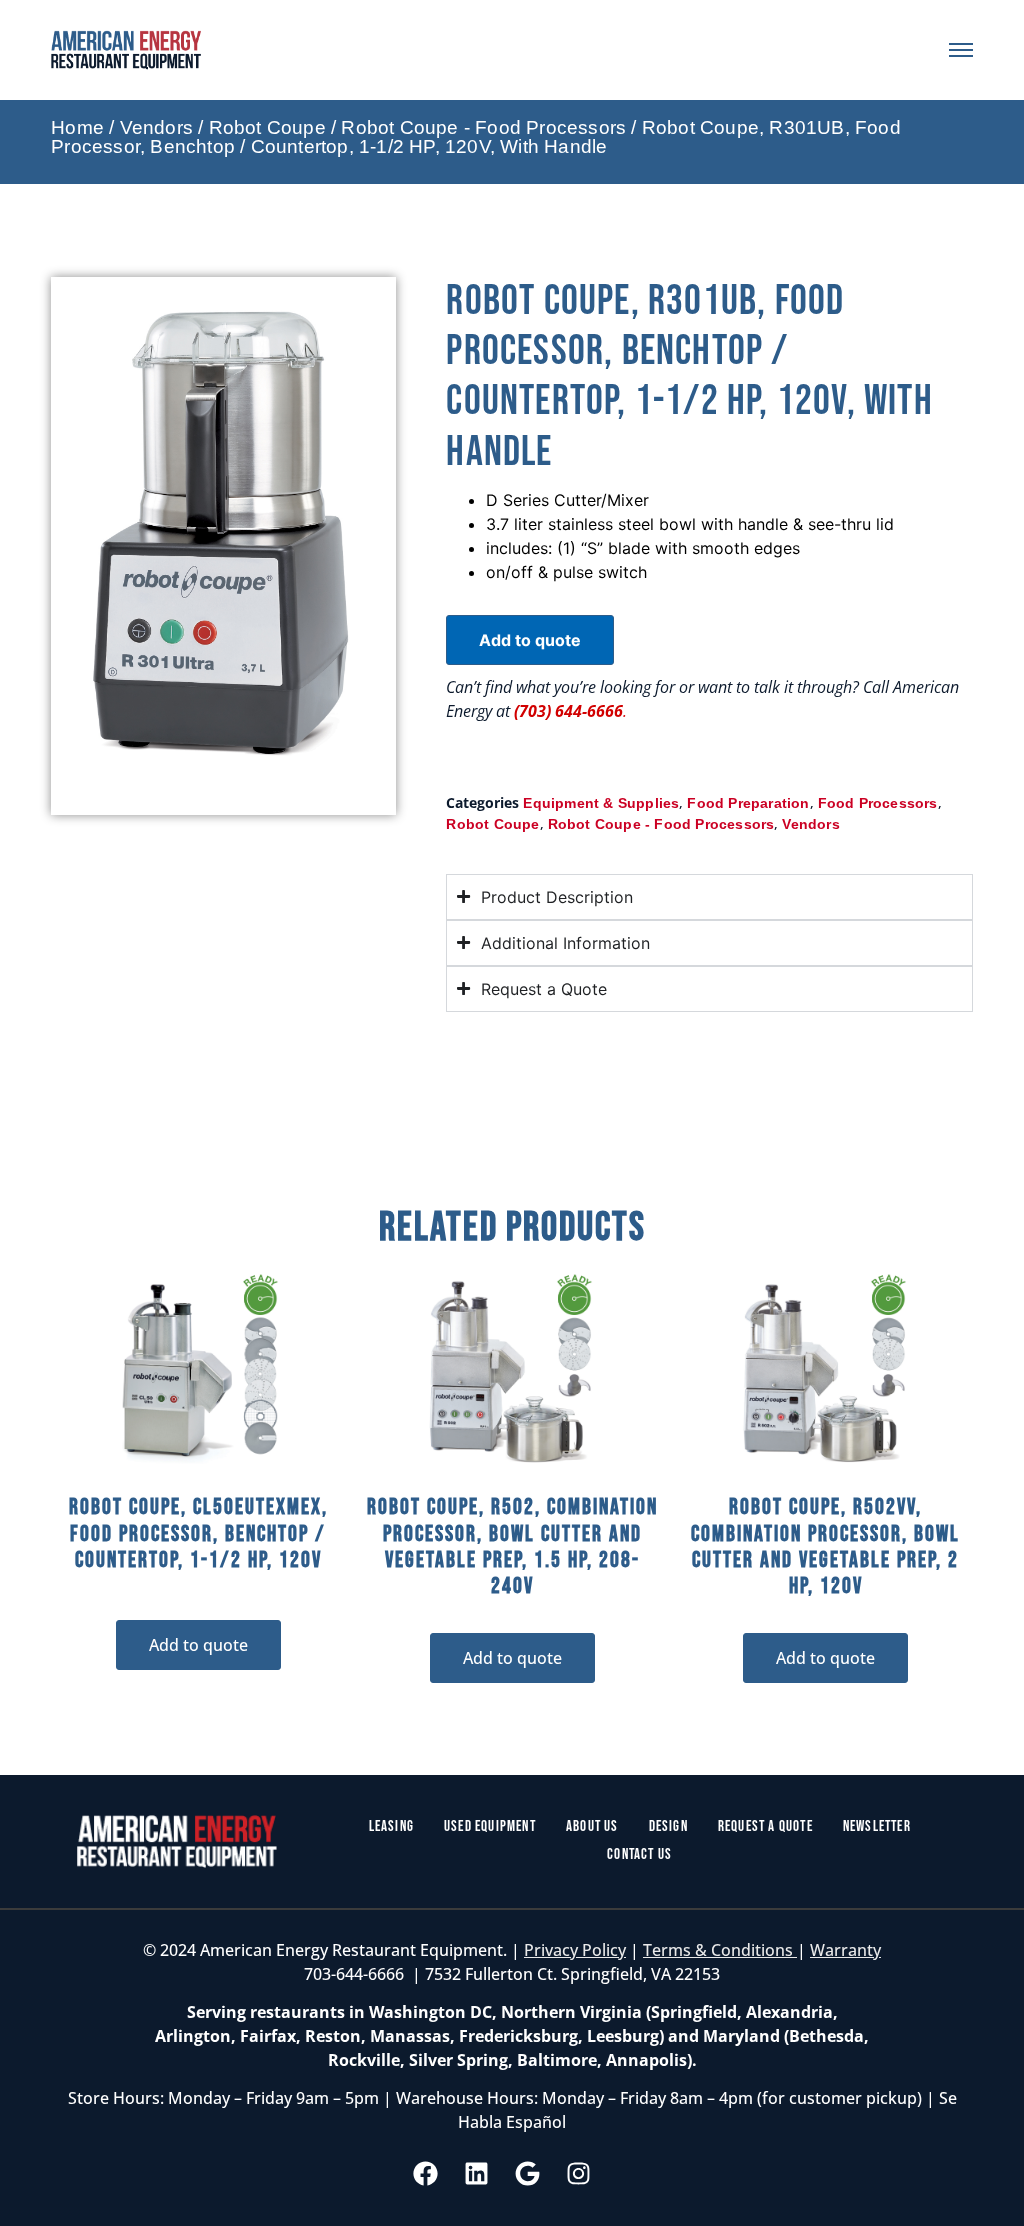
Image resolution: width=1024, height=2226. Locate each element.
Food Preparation (748, 803)
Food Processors (878, 803)
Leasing (391, 1826)
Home (77, 127)
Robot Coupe (267, 127)
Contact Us (639, 1854)
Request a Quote (765, 1826)
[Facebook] (426, 2174)
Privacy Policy (575, 1950)
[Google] (528, 2174)
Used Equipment (490, 1826)
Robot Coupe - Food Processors (483, 127)
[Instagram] (579, 2174)
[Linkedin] (477, 2174)
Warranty (845, 1950)
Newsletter (877, 1826)
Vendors (156, 127)
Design (668, 1826)
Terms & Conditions (720, 1950)
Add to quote (530, 640)
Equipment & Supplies (601, 803)
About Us (592, 1826)
